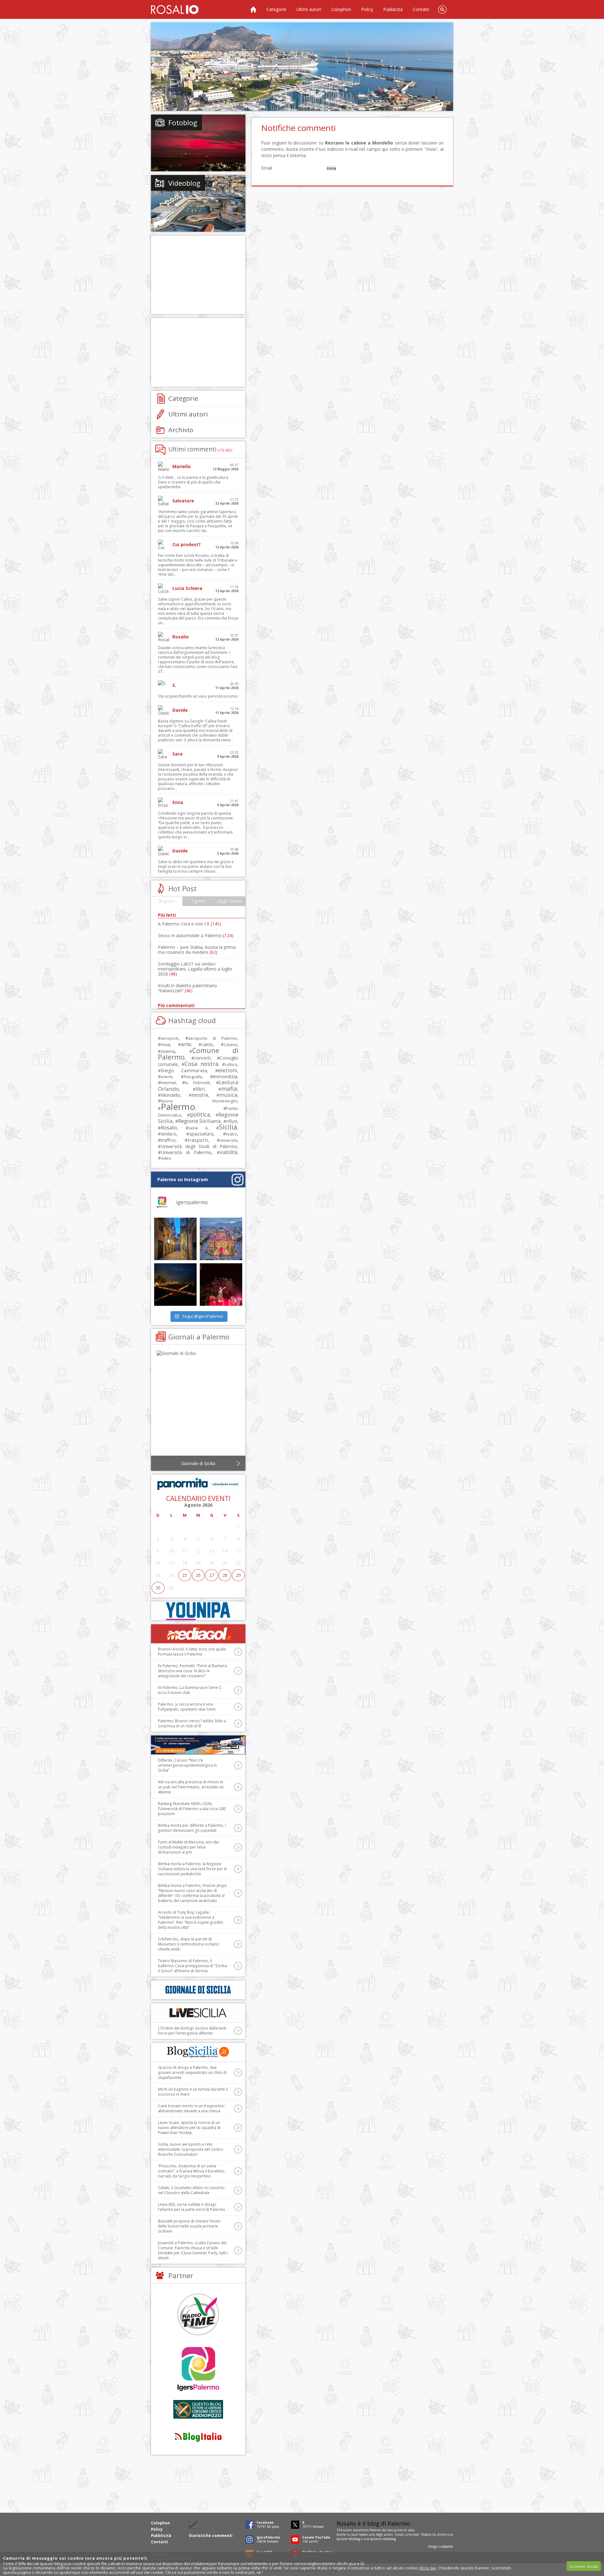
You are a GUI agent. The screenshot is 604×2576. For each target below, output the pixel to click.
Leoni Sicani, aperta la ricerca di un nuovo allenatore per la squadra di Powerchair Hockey (189, 2128)
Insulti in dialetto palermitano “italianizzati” (187, 988)
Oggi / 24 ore (230, 901)
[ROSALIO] (175, 9)
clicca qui (427, 2568)
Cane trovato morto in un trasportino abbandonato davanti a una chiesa (191, 2108)
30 (158, 1588)
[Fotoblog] (198, 143)
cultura (231, 1064)
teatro (232, 1134)
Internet (168, 1083)
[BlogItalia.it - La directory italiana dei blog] (198, 2437)
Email (267, 168)
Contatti (421, 9)
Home (253, 9)
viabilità (228, 1152)
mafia (229, 1088)
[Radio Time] (198, 2314)
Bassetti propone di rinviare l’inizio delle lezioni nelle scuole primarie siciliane (189, 2226)
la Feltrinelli (197, 1083)
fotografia (193, 1077)
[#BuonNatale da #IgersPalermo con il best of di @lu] (221, 1239)
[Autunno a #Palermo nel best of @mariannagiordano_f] (175, 1285)
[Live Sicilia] (198, 2013)
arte (186, 1044)
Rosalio (169, 1128)
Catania (230, 1045)
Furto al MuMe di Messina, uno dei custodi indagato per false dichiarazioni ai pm (188, 1847)
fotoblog (354, 2539)
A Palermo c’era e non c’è (190, 924)
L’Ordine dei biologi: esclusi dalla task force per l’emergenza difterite (192, 2031)
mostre (200, 1095)
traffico (168, 1140)
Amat (165, 1045)
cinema (168, 1051)
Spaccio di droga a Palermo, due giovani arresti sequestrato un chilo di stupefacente (192, 2072)
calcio (207, 1044)
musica (228, 1095)
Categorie (276, 9)
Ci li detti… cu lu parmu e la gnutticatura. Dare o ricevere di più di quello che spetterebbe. (193, 482)
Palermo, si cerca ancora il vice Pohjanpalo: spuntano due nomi (187, 1707)
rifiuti (232, 1121)
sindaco (169, 1134)
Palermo (178, 1107)
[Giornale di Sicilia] (198, 1404)
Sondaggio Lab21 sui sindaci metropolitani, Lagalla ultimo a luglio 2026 (195, 969)
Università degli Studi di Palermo (199, 1146)
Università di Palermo (186, 1152)
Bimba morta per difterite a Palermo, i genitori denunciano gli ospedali (192, 1828)
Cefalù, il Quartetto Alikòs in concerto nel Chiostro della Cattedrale (191, 2190)
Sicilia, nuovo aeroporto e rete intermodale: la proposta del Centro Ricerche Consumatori (190, 2149)
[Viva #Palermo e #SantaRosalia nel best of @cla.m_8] (221, 1285)
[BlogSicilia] (198, 2052)
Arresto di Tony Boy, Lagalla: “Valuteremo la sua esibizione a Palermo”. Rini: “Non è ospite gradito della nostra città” (191, 1920)
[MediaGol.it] (198, 1634)
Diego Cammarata (184, 1070)
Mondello (171, 1095)
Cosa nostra (201, 1064)
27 (212, 1575)
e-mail (415, 2534)
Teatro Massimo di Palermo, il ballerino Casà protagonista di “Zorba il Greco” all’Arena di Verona (192, 1966)
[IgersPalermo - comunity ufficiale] (198, 2369)
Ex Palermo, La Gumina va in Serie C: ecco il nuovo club (190, 1690)
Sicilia (228, 1127)
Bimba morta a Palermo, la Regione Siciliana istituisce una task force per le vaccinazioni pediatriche (193, 1869)
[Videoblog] (198, 203)
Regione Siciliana (199, 1121)
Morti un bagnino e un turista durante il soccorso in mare (193, 2092)
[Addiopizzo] (198, 2409)
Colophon (341, 9)
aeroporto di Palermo (213, 1038)
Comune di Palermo (198, 1054)
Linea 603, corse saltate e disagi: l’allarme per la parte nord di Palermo (192, 2207)
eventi (167, 1077)
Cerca (442, 9)
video (166, 1158)
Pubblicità (393, 9)
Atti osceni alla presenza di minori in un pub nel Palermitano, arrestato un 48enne (191, 1787)
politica (200, 1114)
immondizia (225, 1076)
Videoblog (184, 183)
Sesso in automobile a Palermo (196, 935)
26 (198, 1575)
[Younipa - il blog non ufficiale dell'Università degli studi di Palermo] (198, 1611)
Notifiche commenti (298, 128)
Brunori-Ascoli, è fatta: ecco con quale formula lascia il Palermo (192, 1652)
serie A (198, 1128)
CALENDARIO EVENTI (198, 1498)
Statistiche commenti (211, 2536)
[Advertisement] (302, 67)
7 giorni (198, 901)
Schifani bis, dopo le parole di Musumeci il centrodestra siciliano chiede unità (189, 1944)
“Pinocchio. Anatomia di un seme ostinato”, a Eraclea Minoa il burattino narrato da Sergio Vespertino (191, 2171)
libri (200, 1089)
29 (238, 1575)
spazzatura (201, 1134)
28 (225, 1575)
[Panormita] (198, 1484)
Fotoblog (183, 122)
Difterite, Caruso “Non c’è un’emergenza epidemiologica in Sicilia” (187, 1765)
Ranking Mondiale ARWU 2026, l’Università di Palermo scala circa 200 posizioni (192, 1809)
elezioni (228, 1070)
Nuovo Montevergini (199, 1101)
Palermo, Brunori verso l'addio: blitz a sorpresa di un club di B (192, 1723)
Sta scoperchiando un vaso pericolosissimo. (198, 696)
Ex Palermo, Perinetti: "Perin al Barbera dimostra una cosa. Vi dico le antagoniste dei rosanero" (192, 1671)
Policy (367, 9)
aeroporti (170, 1038)
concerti (202, 1058)
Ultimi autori (309, 9)
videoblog (389, 2539)
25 (185, 1575)
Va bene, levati (584, 2566)
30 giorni (167, 901)
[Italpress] (198, 1745)
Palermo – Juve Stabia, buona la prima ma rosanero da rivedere (197, 950)
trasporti (198, 1140)
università (228, 1140)
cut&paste (446, 2546)
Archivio (181, 430)
